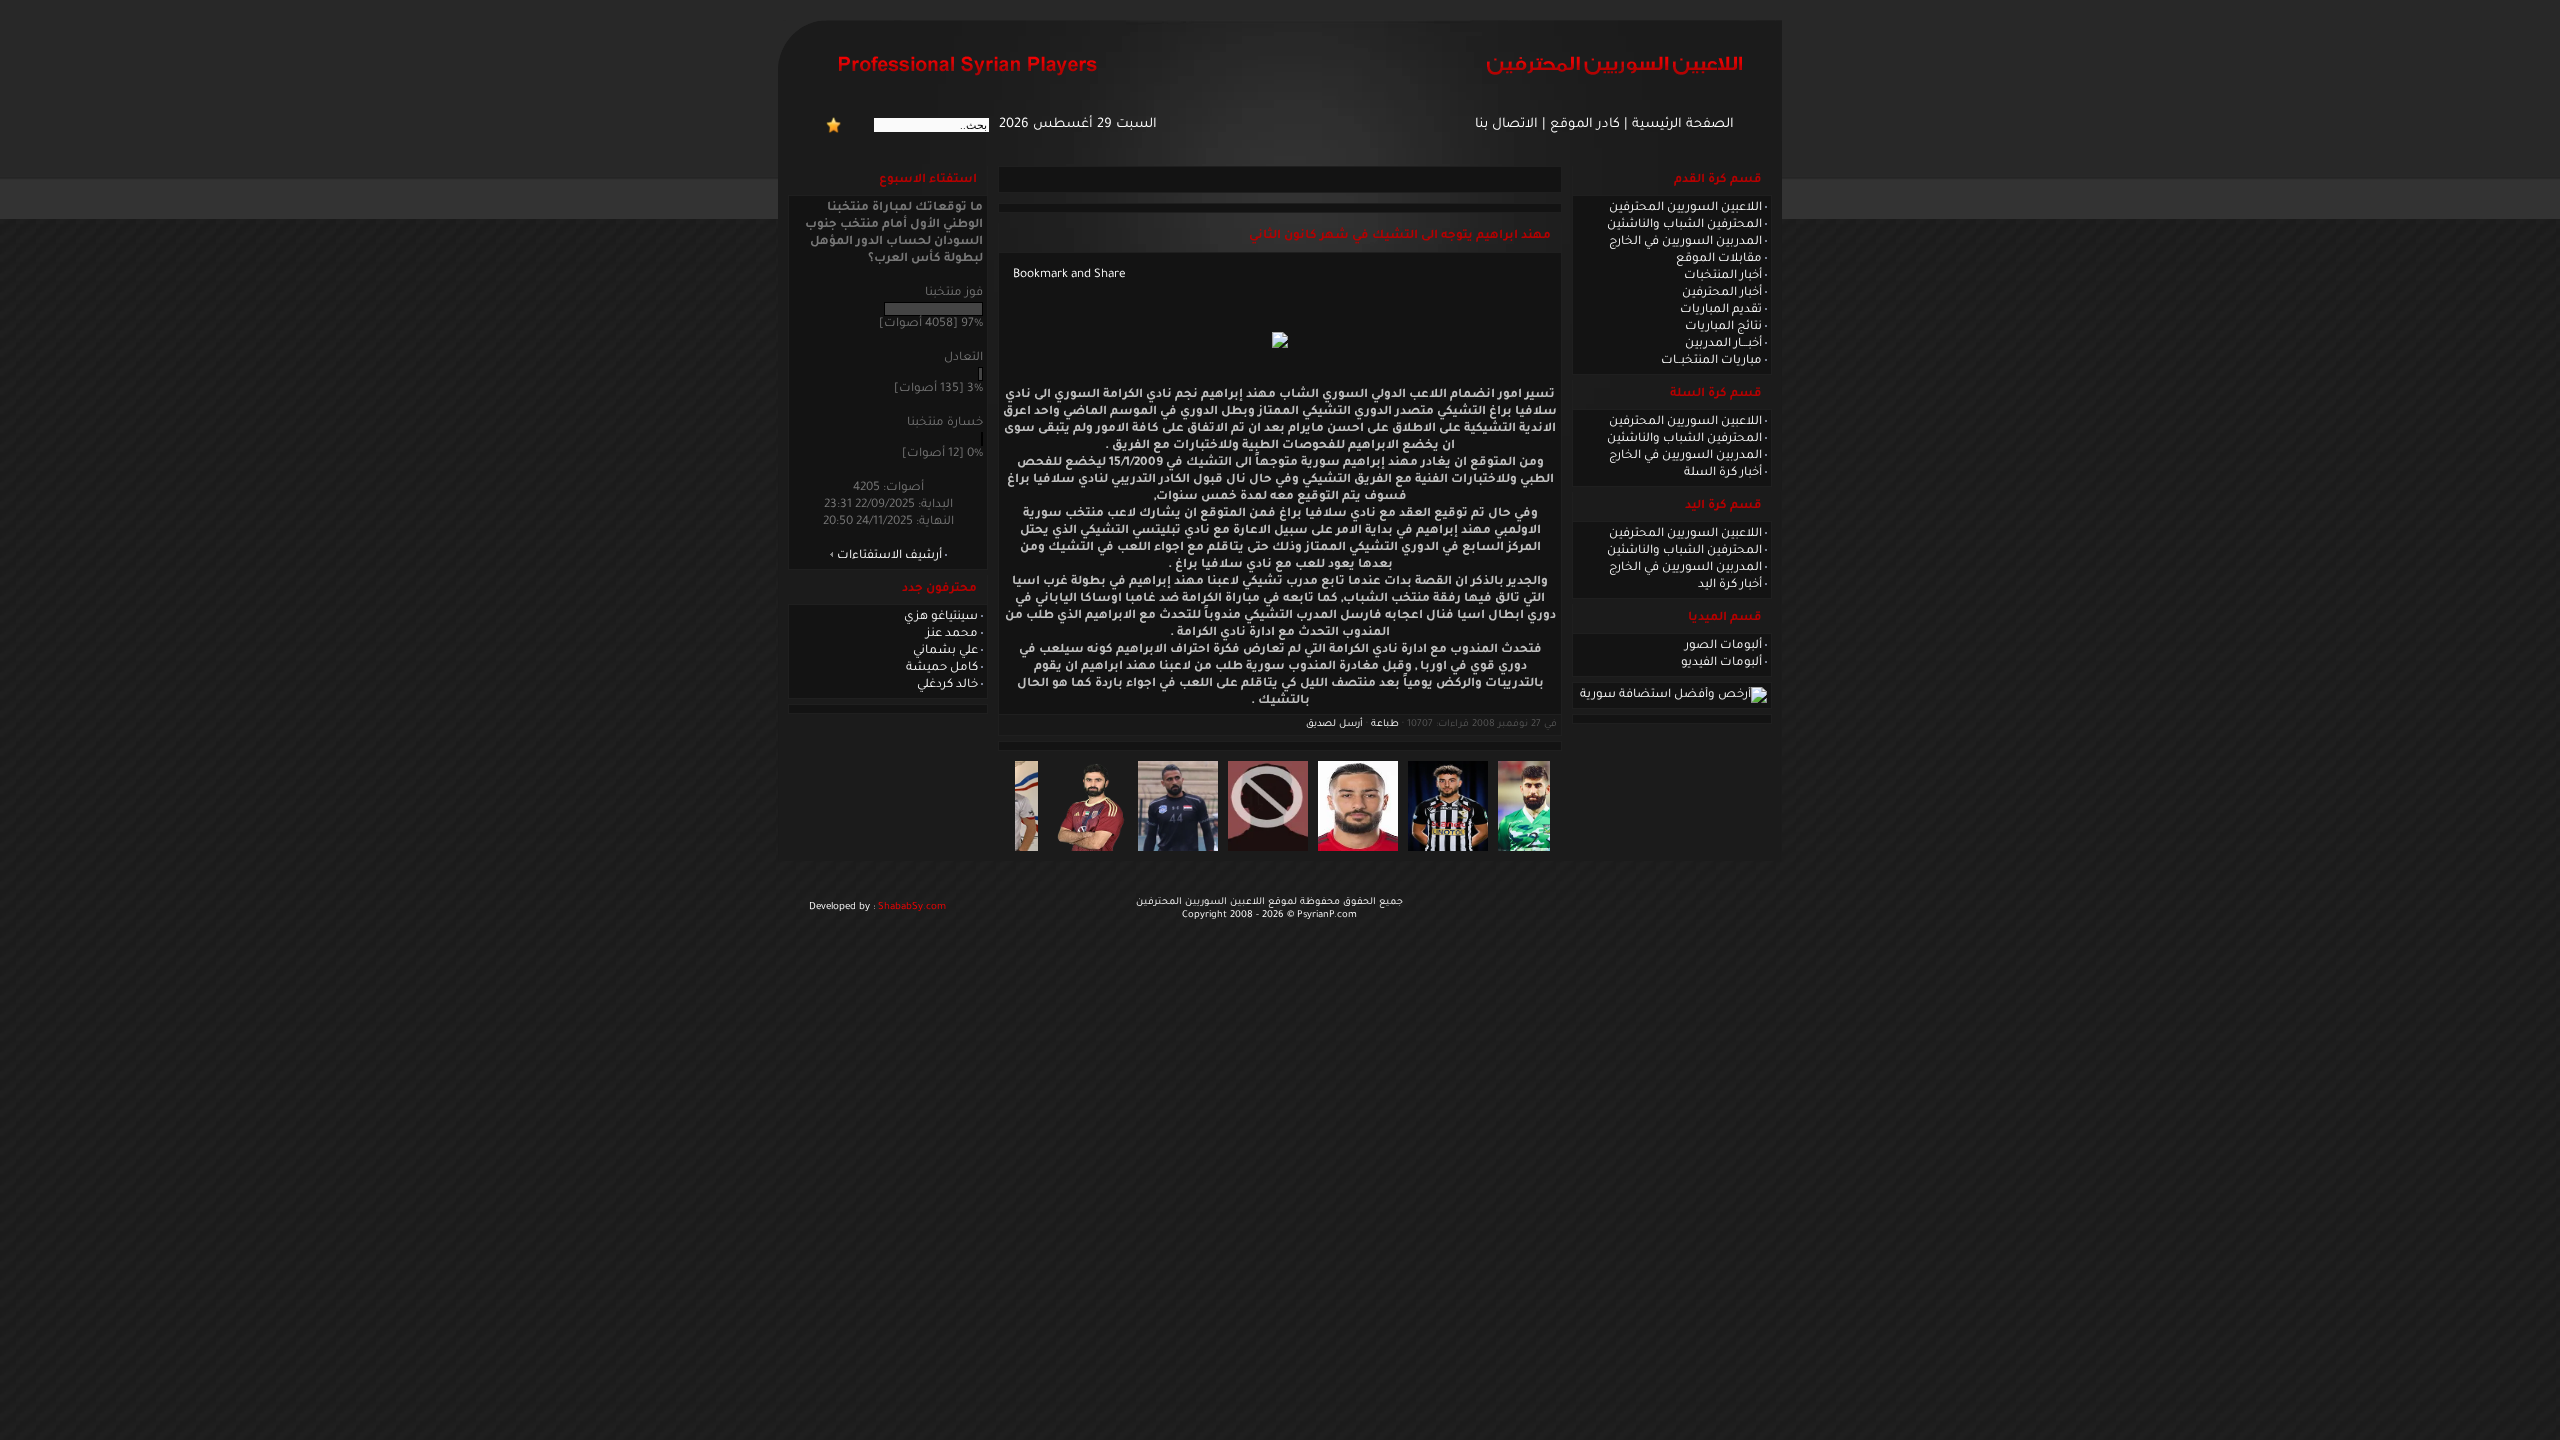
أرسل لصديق (1334, 724)
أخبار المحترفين (1722, 293)
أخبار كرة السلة (1723, 473)
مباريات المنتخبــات (1711, 361)
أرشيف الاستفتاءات (889, 556)
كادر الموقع (1585, 125)
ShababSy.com (912, 907)
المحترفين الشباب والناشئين (1684, 225)
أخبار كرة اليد (1730, 585)
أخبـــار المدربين (1723, 344)
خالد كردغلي (947, 685)
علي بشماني (945, 651)
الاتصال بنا (1506, 125)
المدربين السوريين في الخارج (1685, 242)
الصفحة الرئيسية (1683, 125)
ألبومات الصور (1723, 646)
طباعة (1385, 724)
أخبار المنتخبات (1723, 276)
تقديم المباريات (1721, 310)
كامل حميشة (942, 668)
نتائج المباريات (1723, 327)
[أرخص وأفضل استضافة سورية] (1673, 695)
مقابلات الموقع (1719, 259)
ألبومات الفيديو (1721, 663)
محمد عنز (952, 634)
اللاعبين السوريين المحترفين (1685, 208)
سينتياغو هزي (941, 617)
